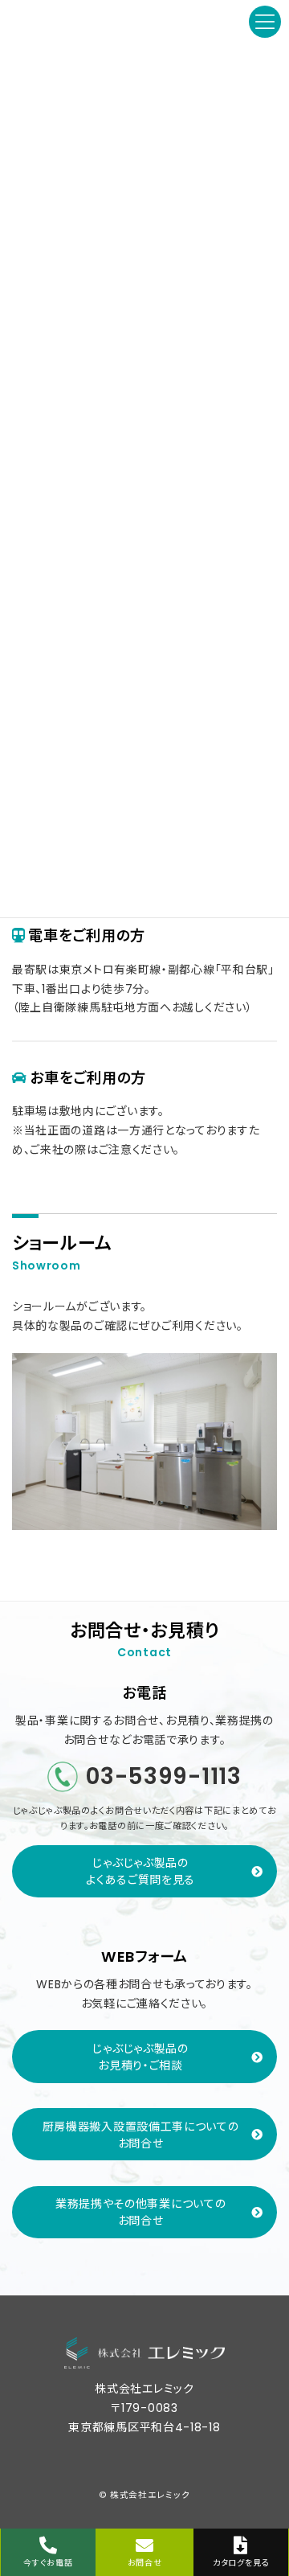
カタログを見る (241, 2563)
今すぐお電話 (48, 2563)
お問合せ (145, 2563)
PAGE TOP (264, 2503)
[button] (144, 1871)
